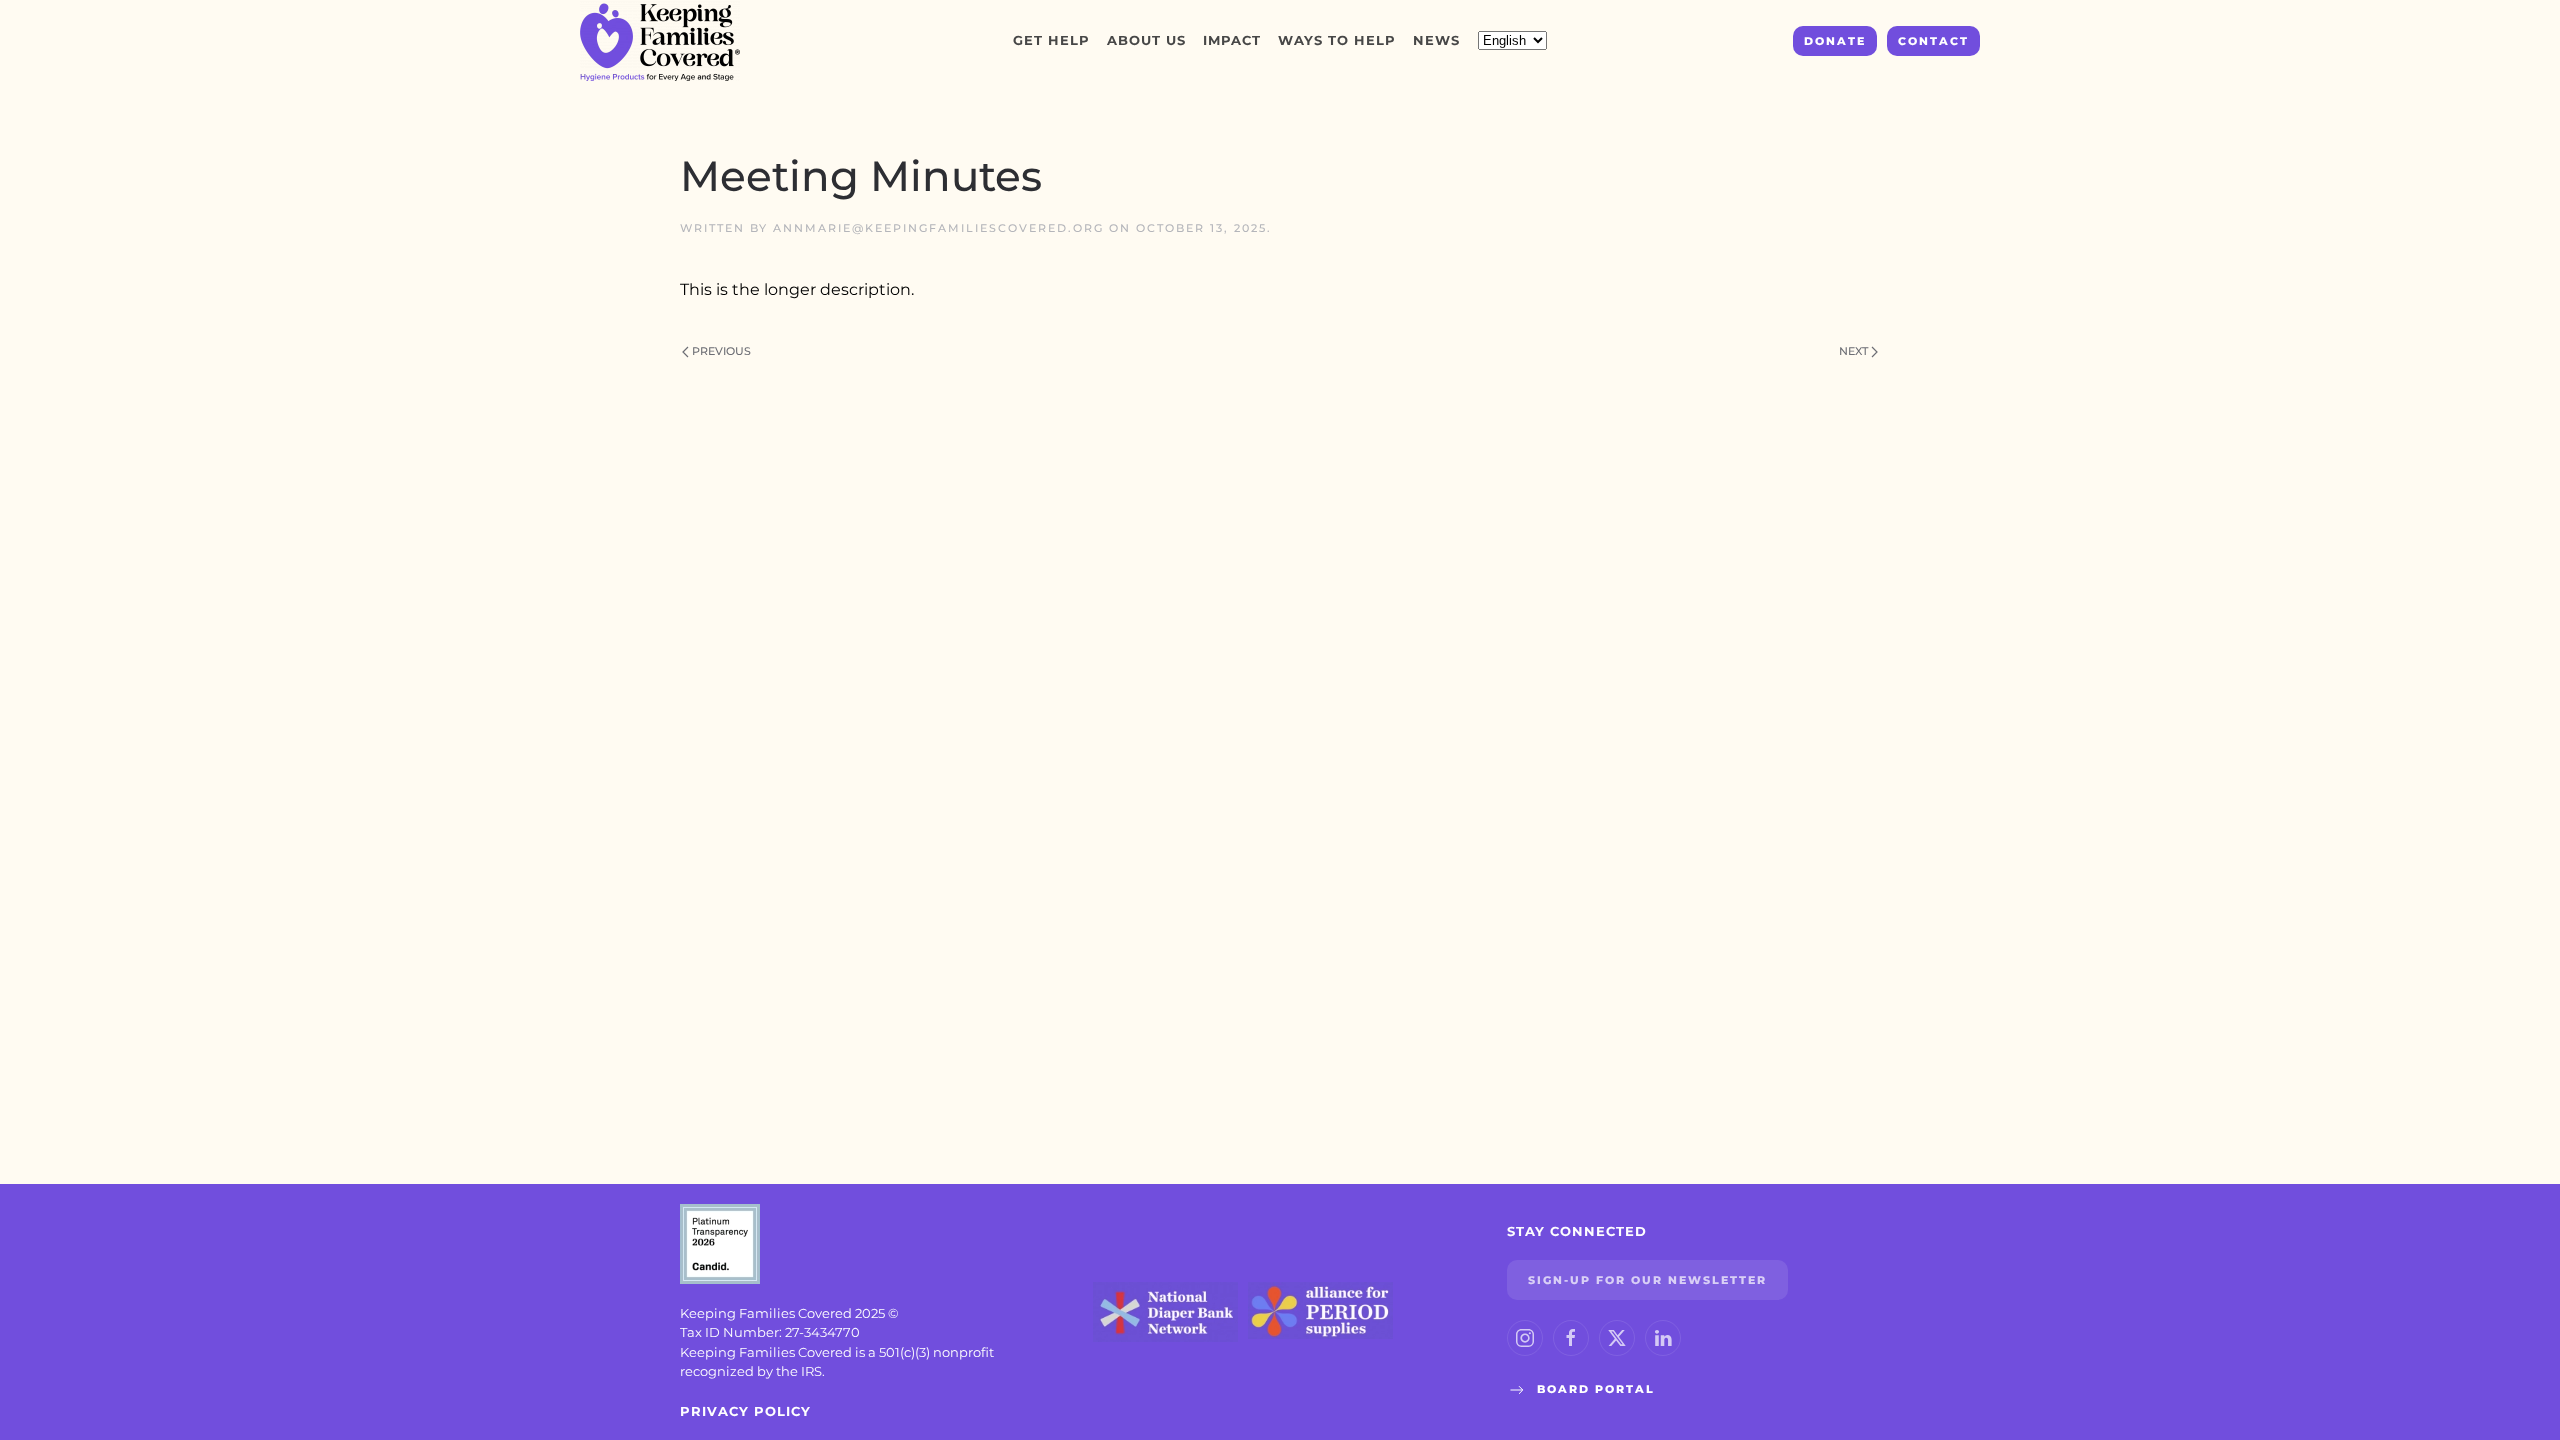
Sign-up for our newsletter (1647, 1280)
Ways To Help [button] (1337, 40)
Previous (721, 351)
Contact (1933, 41)
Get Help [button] (1051, 40)
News (1436, 40)
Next (1853, 351)
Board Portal (1596, 1389)
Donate (1835, 41)
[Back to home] (662, 40)
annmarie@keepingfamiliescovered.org (938, 228)
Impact (1232, 40)
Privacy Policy (745, 1411)
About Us (1146, 40)
